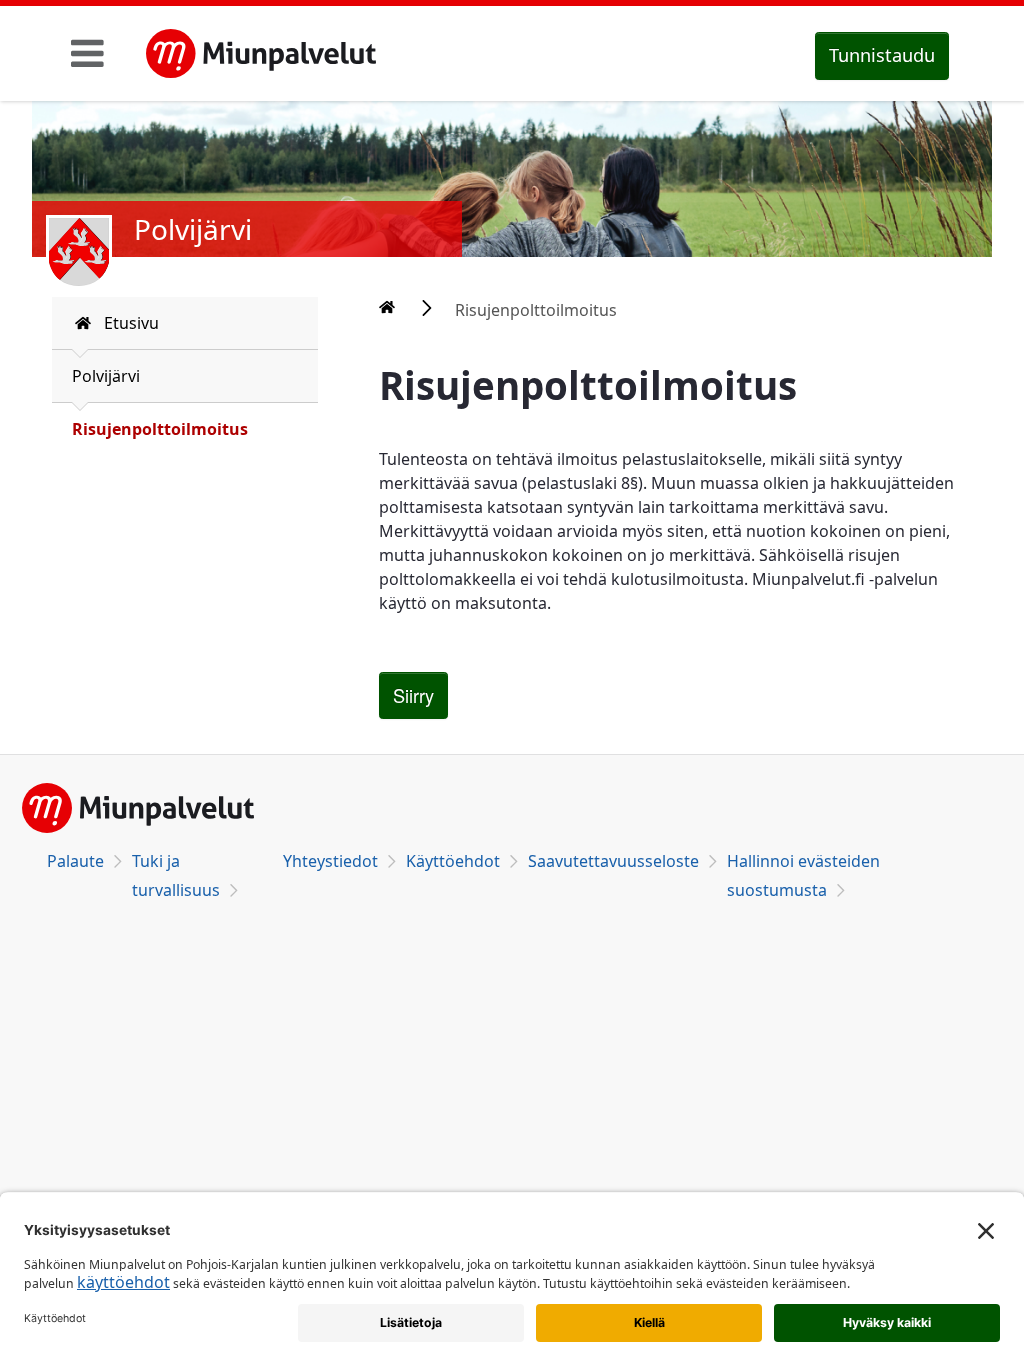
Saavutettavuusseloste (613, 861)
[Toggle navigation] (87, 53)
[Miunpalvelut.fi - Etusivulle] (261, 54)
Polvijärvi (106, 376)
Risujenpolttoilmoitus (160, 429)
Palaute (75, 861)
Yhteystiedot (330, 861)
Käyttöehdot (453, 861)
